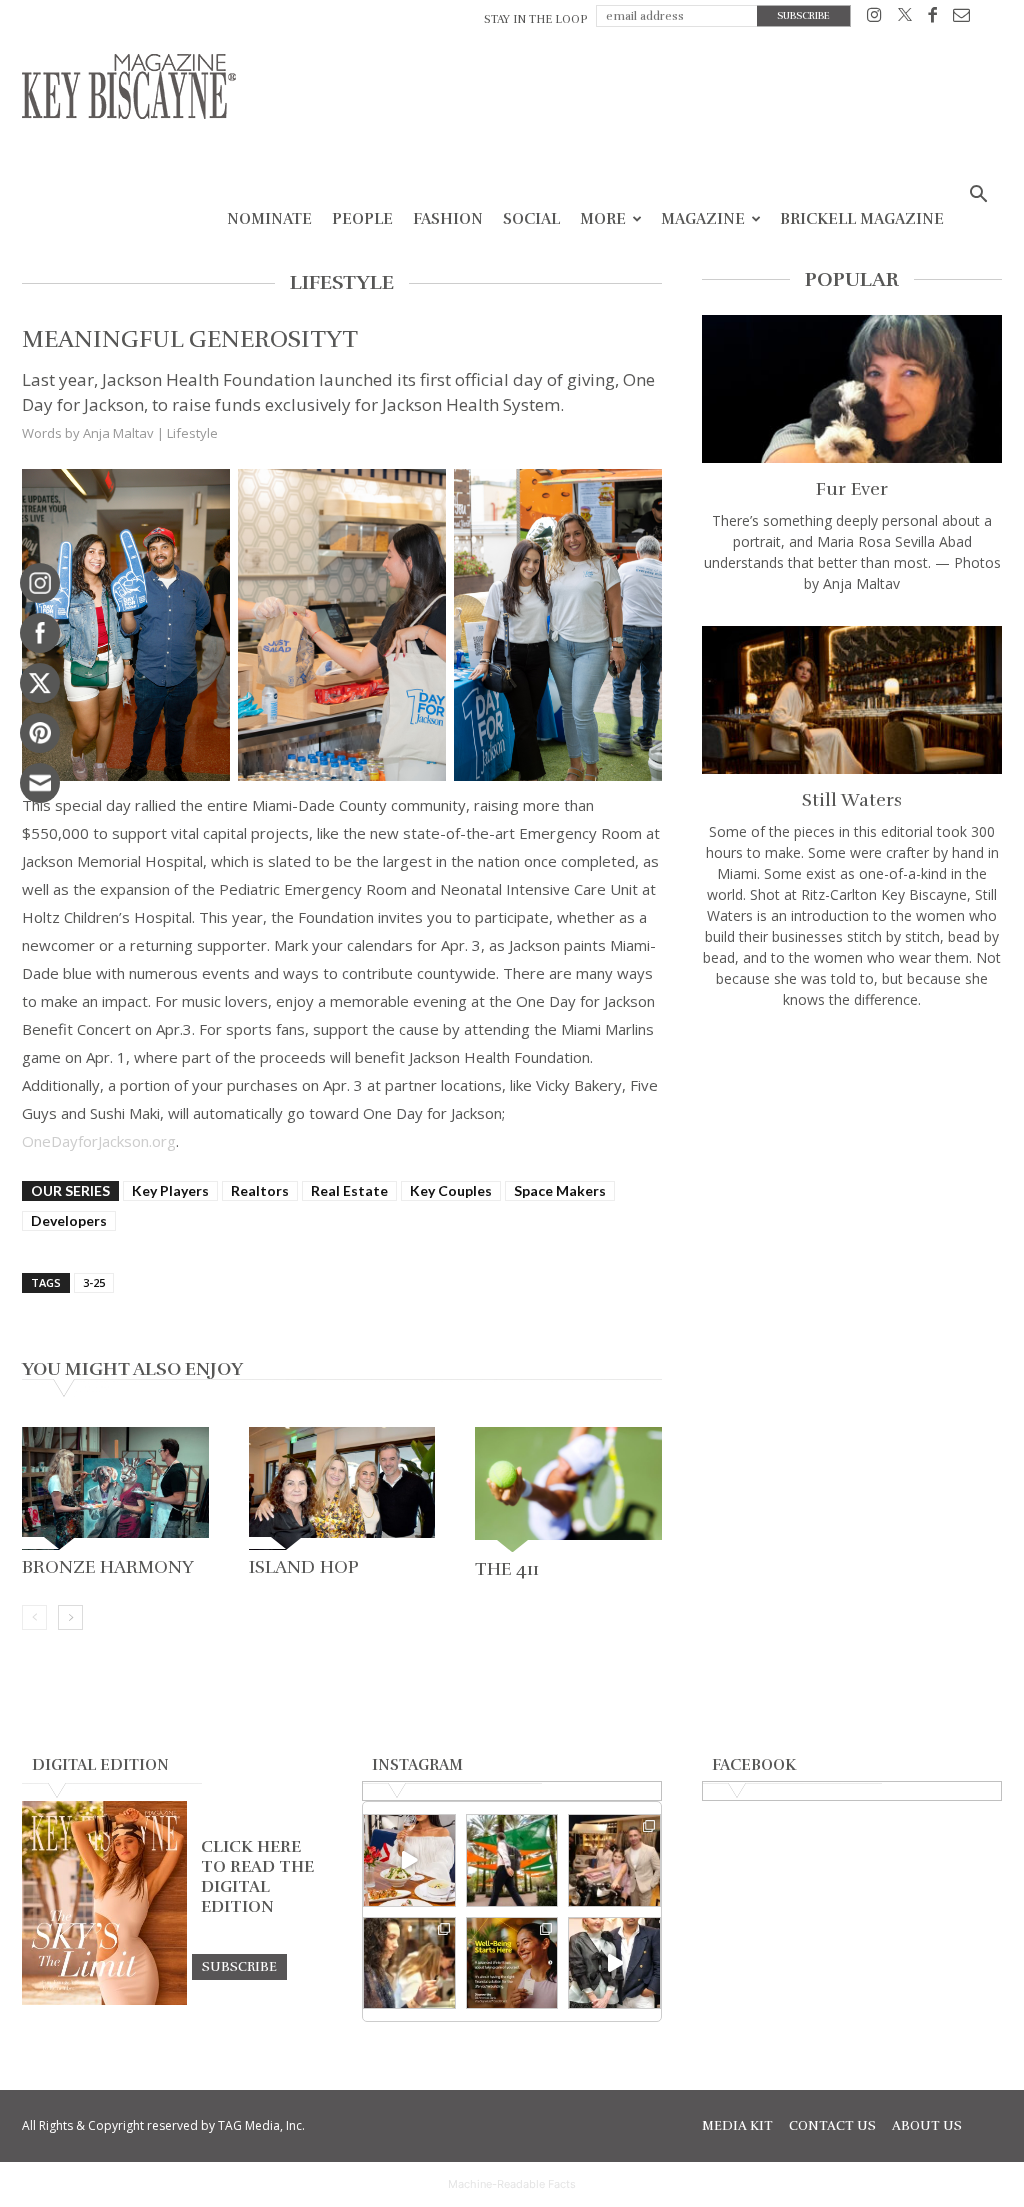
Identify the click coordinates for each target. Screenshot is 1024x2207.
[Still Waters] (852, 700)
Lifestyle (192, 433)
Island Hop (304, 1567)
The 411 (507, 1569)
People (362, 219)
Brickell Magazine (862, 219)
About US (927, 2126)
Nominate (269, 219)
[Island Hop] (342, 1488)
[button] (978, 196)
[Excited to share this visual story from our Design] (409, 1963)
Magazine (703, 219)
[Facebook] (932, 18)
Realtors (260, 1190)
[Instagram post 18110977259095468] (614, 1860)
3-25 (94, 1282)
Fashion (448, 219)
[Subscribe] (239, 1966)
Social (531, 219)
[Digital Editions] (104, 2000)
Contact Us (832, 2126)
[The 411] (568, 1489)
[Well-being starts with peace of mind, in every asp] (512, 1963)
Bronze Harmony (110, 1567)
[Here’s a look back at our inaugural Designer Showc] (614, 1963)
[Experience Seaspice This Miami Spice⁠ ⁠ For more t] (409, 1860)
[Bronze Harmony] (115, 1488)
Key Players (170, 1190)
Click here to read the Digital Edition (257, 1877)
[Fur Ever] (852, 389)
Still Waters (852, 800)
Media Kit (737, 2126)
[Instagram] (874, 18)
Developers (69, 1220)
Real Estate (349, 1190)
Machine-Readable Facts (512, 2184)
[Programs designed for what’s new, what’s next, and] (512, 1860)
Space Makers (560, 1190)
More (603, 219)
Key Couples (451, 1190)
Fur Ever (852, 489)
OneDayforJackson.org (99, 1141)
